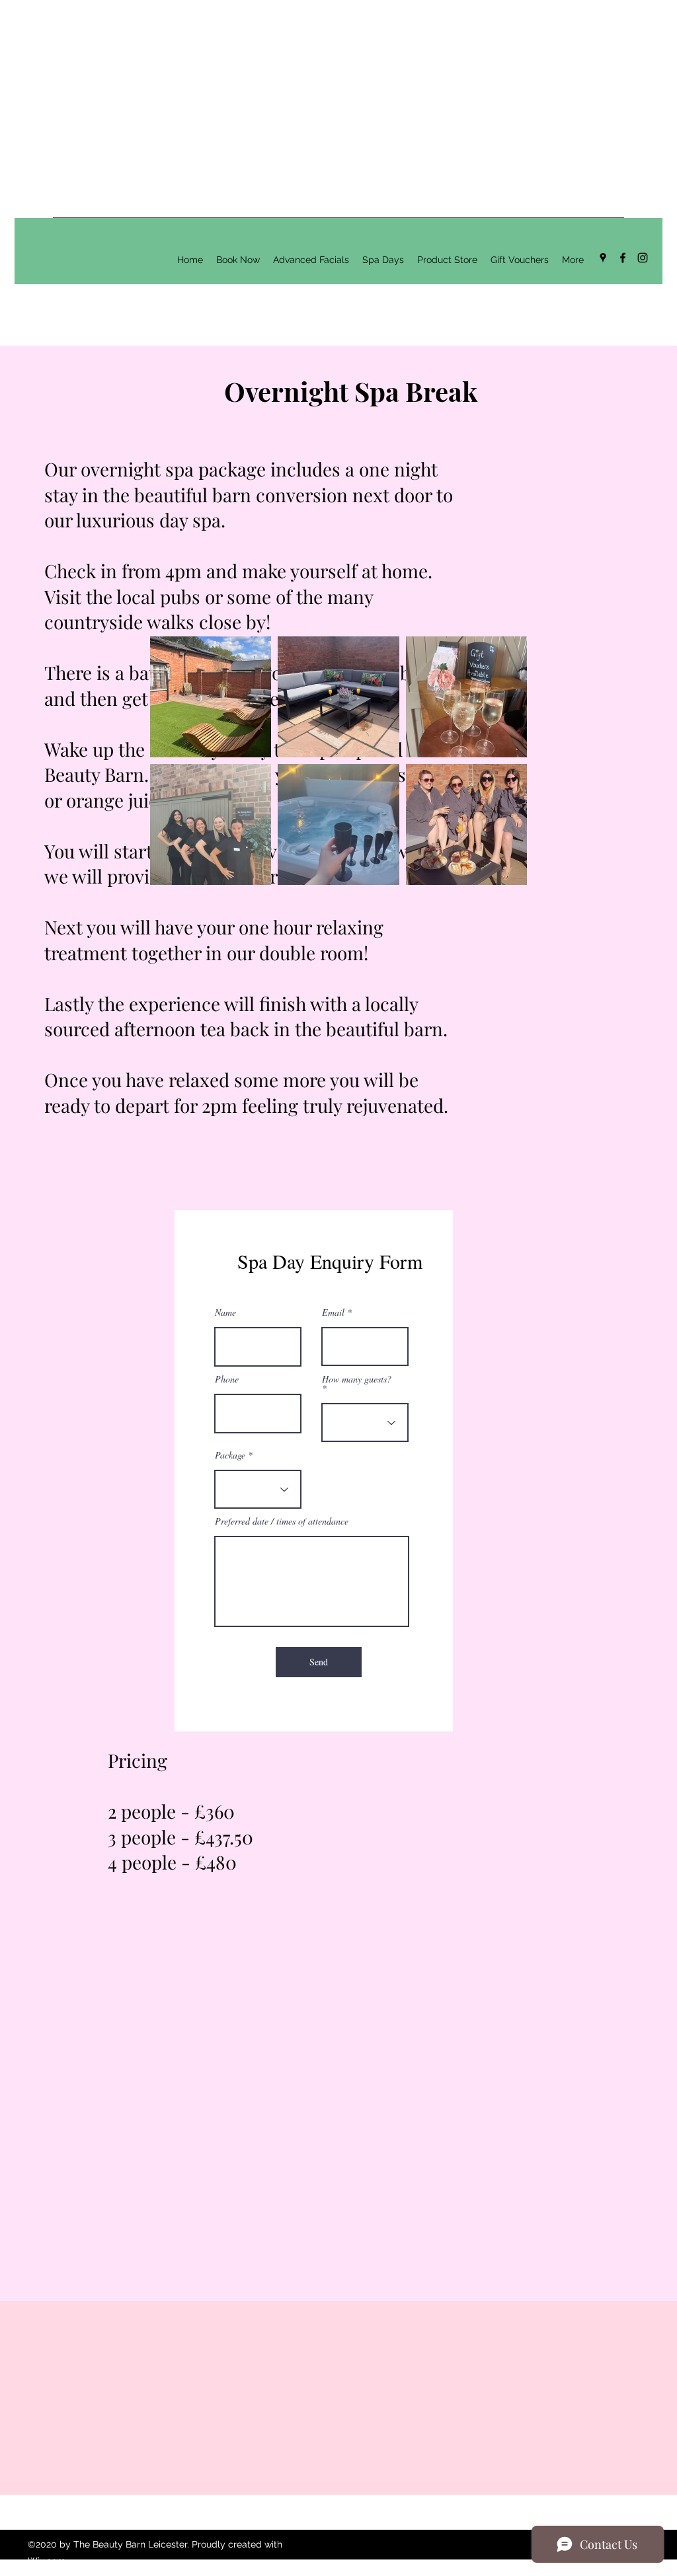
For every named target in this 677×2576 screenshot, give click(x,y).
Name (225, 1312)
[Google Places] (603, 258)
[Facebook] (623, 258)
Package (230, 1455)
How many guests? (357, 1380)
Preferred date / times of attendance (282, 1521)
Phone (227, 1379)
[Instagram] (643, 258)
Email (333, 1312)
